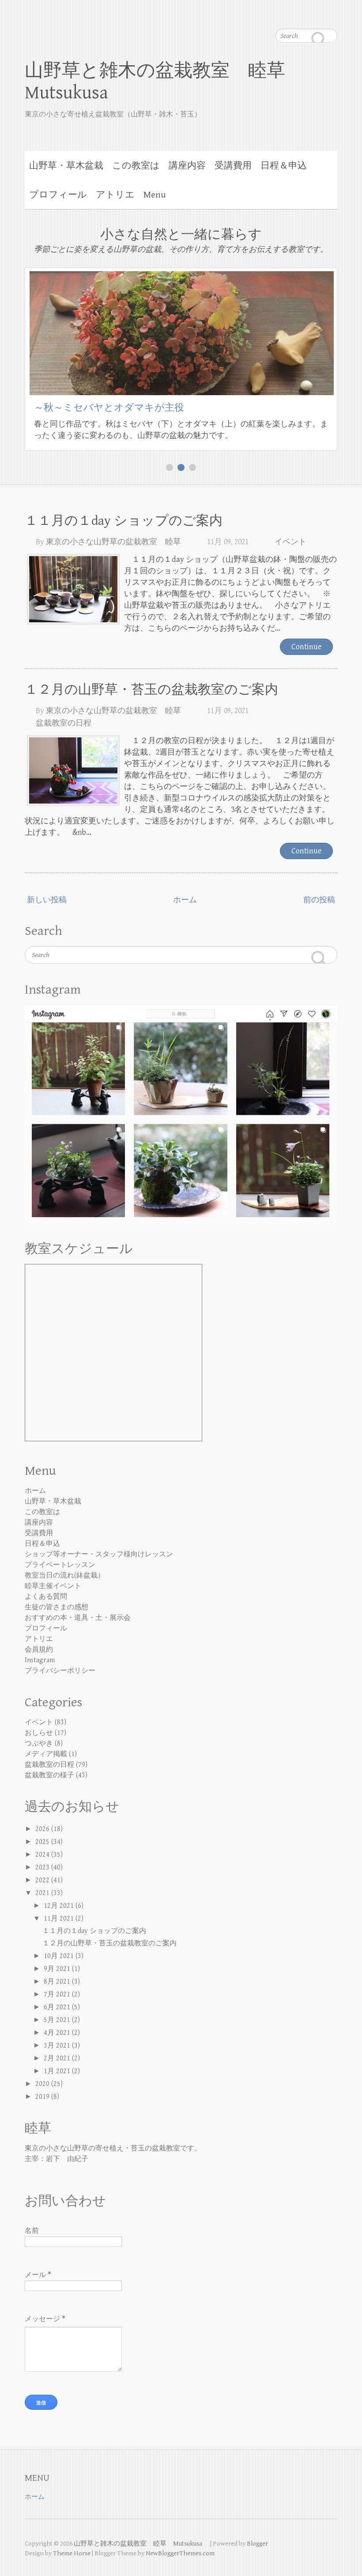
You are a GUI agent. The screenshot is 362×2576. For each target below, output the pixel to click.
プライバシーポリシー (60, 1671)
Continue (306, 647)
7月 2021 (58, 1995)
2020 (43, 2084)
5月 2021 (58, 2020)
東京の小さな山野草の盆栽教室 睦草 (113, 542)
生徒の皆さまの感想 (57, 1607)
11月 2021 (60, 1919)
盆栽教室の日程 (64, 723)
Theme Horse (72, 2553)
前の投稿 (319, 900)
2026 (43, 1829)
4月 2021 (58, 2033)
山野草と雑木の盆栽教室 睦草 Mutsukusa (164, 82)
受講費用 (233, 166)
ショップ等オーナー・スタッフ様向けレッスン (99, 1554)
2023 (43, 1868)
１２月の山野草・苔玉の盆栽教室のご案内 (151, 690)
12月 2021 (60, 1906)
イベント (290, 542)
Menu (155, 195)
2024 (43, 1855)
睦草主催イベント (53, 1586)
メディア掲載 (46, 1754)
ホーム (185, 900)
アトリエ (115, 195)
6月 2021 (58, 2007)
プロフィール (58, 195)
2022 (43, 1880)
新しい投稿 (47, 900)
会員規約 (39, 1650)
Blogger (257, 2544)
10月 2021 (60, 1956)
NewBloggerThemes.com (180, 2553)
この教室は (136, 166)
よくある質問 (46, 1597)
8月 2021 (58, 1982)
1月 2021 (58, 2071)
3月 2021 (58, 2046)
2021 (43, 1893)
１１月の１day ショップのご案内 (124, 521)
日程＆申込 (284, 166)
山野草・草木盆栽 (66, 166)
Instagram (40, 1660)
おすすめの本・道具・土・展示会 (78, 1618)
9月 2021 (58, 1969)
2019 (43, 2097)
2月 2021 (58, 2058)
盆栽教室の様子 (49, 1775)
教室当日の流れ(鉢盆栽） (65, 1576)
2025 (43, 1842)
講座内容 (187, 166)
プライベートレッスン (60, 1565)
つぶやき (39, 1744)
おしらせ (39, 1733)
